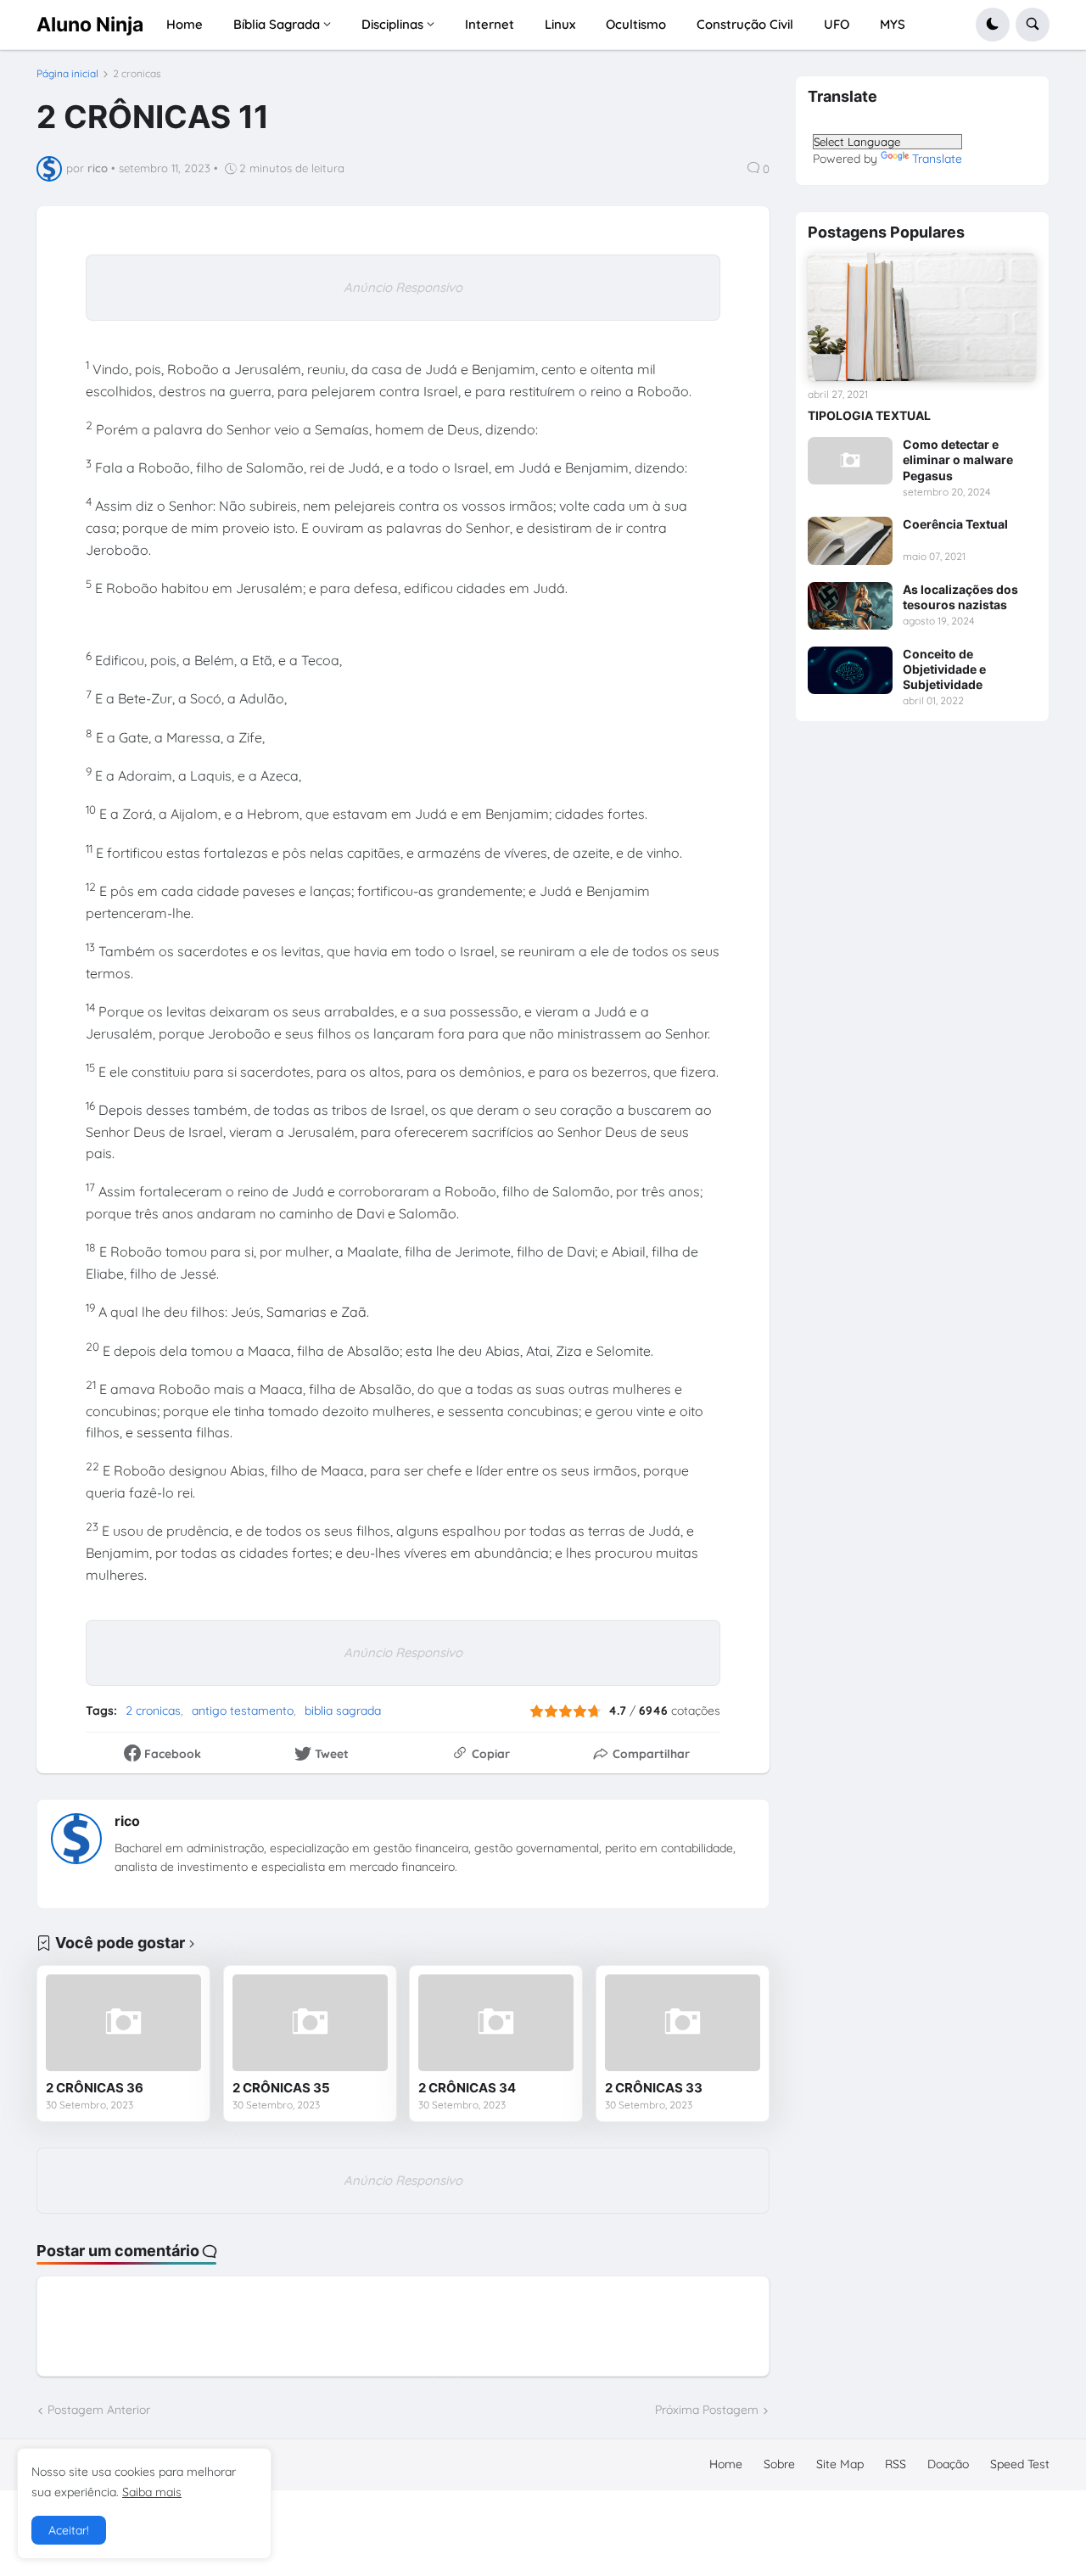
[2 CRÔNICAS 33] (683, 2023)
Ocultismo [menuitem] (636, 24)
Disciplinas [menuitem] (392, 24)
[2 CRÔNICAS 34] (496, 2023)
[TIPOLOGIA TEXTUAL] (922, 317)
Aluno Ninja (90, 24)
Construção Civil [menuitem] (745, 24)
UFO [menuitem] (837, 24)
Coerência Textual (955, 524)
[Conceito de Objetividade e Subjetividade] (850, 670)
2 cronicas (137, 74)
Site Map (840, 2464)
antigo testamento (243, 1711)
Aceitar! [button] (69, 2530)
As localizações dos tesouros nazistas (960, 597)
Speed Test (1020, 2464)
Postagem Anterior (99, 2410)
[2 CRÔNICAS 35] (310, 2023)
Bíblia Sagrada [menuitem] (277, 24)
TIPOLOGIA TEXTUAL (869, 415)
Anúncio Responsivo (403, 287)
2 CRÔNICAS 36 (95, 2088)
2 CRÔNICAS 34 (467, 2088)
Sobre (779, 2464)
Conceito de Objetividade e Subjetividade (944, 669)
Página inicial (67, 74)
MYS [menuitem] (893, 24)
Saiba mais (152, 2492)
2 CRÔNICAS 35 (281, 2088)
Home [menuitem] (185, 24)
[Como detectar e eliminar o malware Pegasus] (850, 461)
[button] (993, 25)
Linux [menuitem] (560, 24)
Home (726, 2464)
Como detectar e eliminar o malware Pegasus (958, 459)
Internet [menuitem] (490, 24)
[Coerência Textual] (850, 540)
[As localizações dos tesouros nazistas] (850, 606)
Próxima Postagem (707, 2410)
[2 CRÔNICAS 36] (123, 2023)
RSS (896, 2464)
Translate (937, 159)
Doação (948, 2464)
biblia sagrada (343, 1711)
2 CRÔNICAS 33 (654, 2088)
